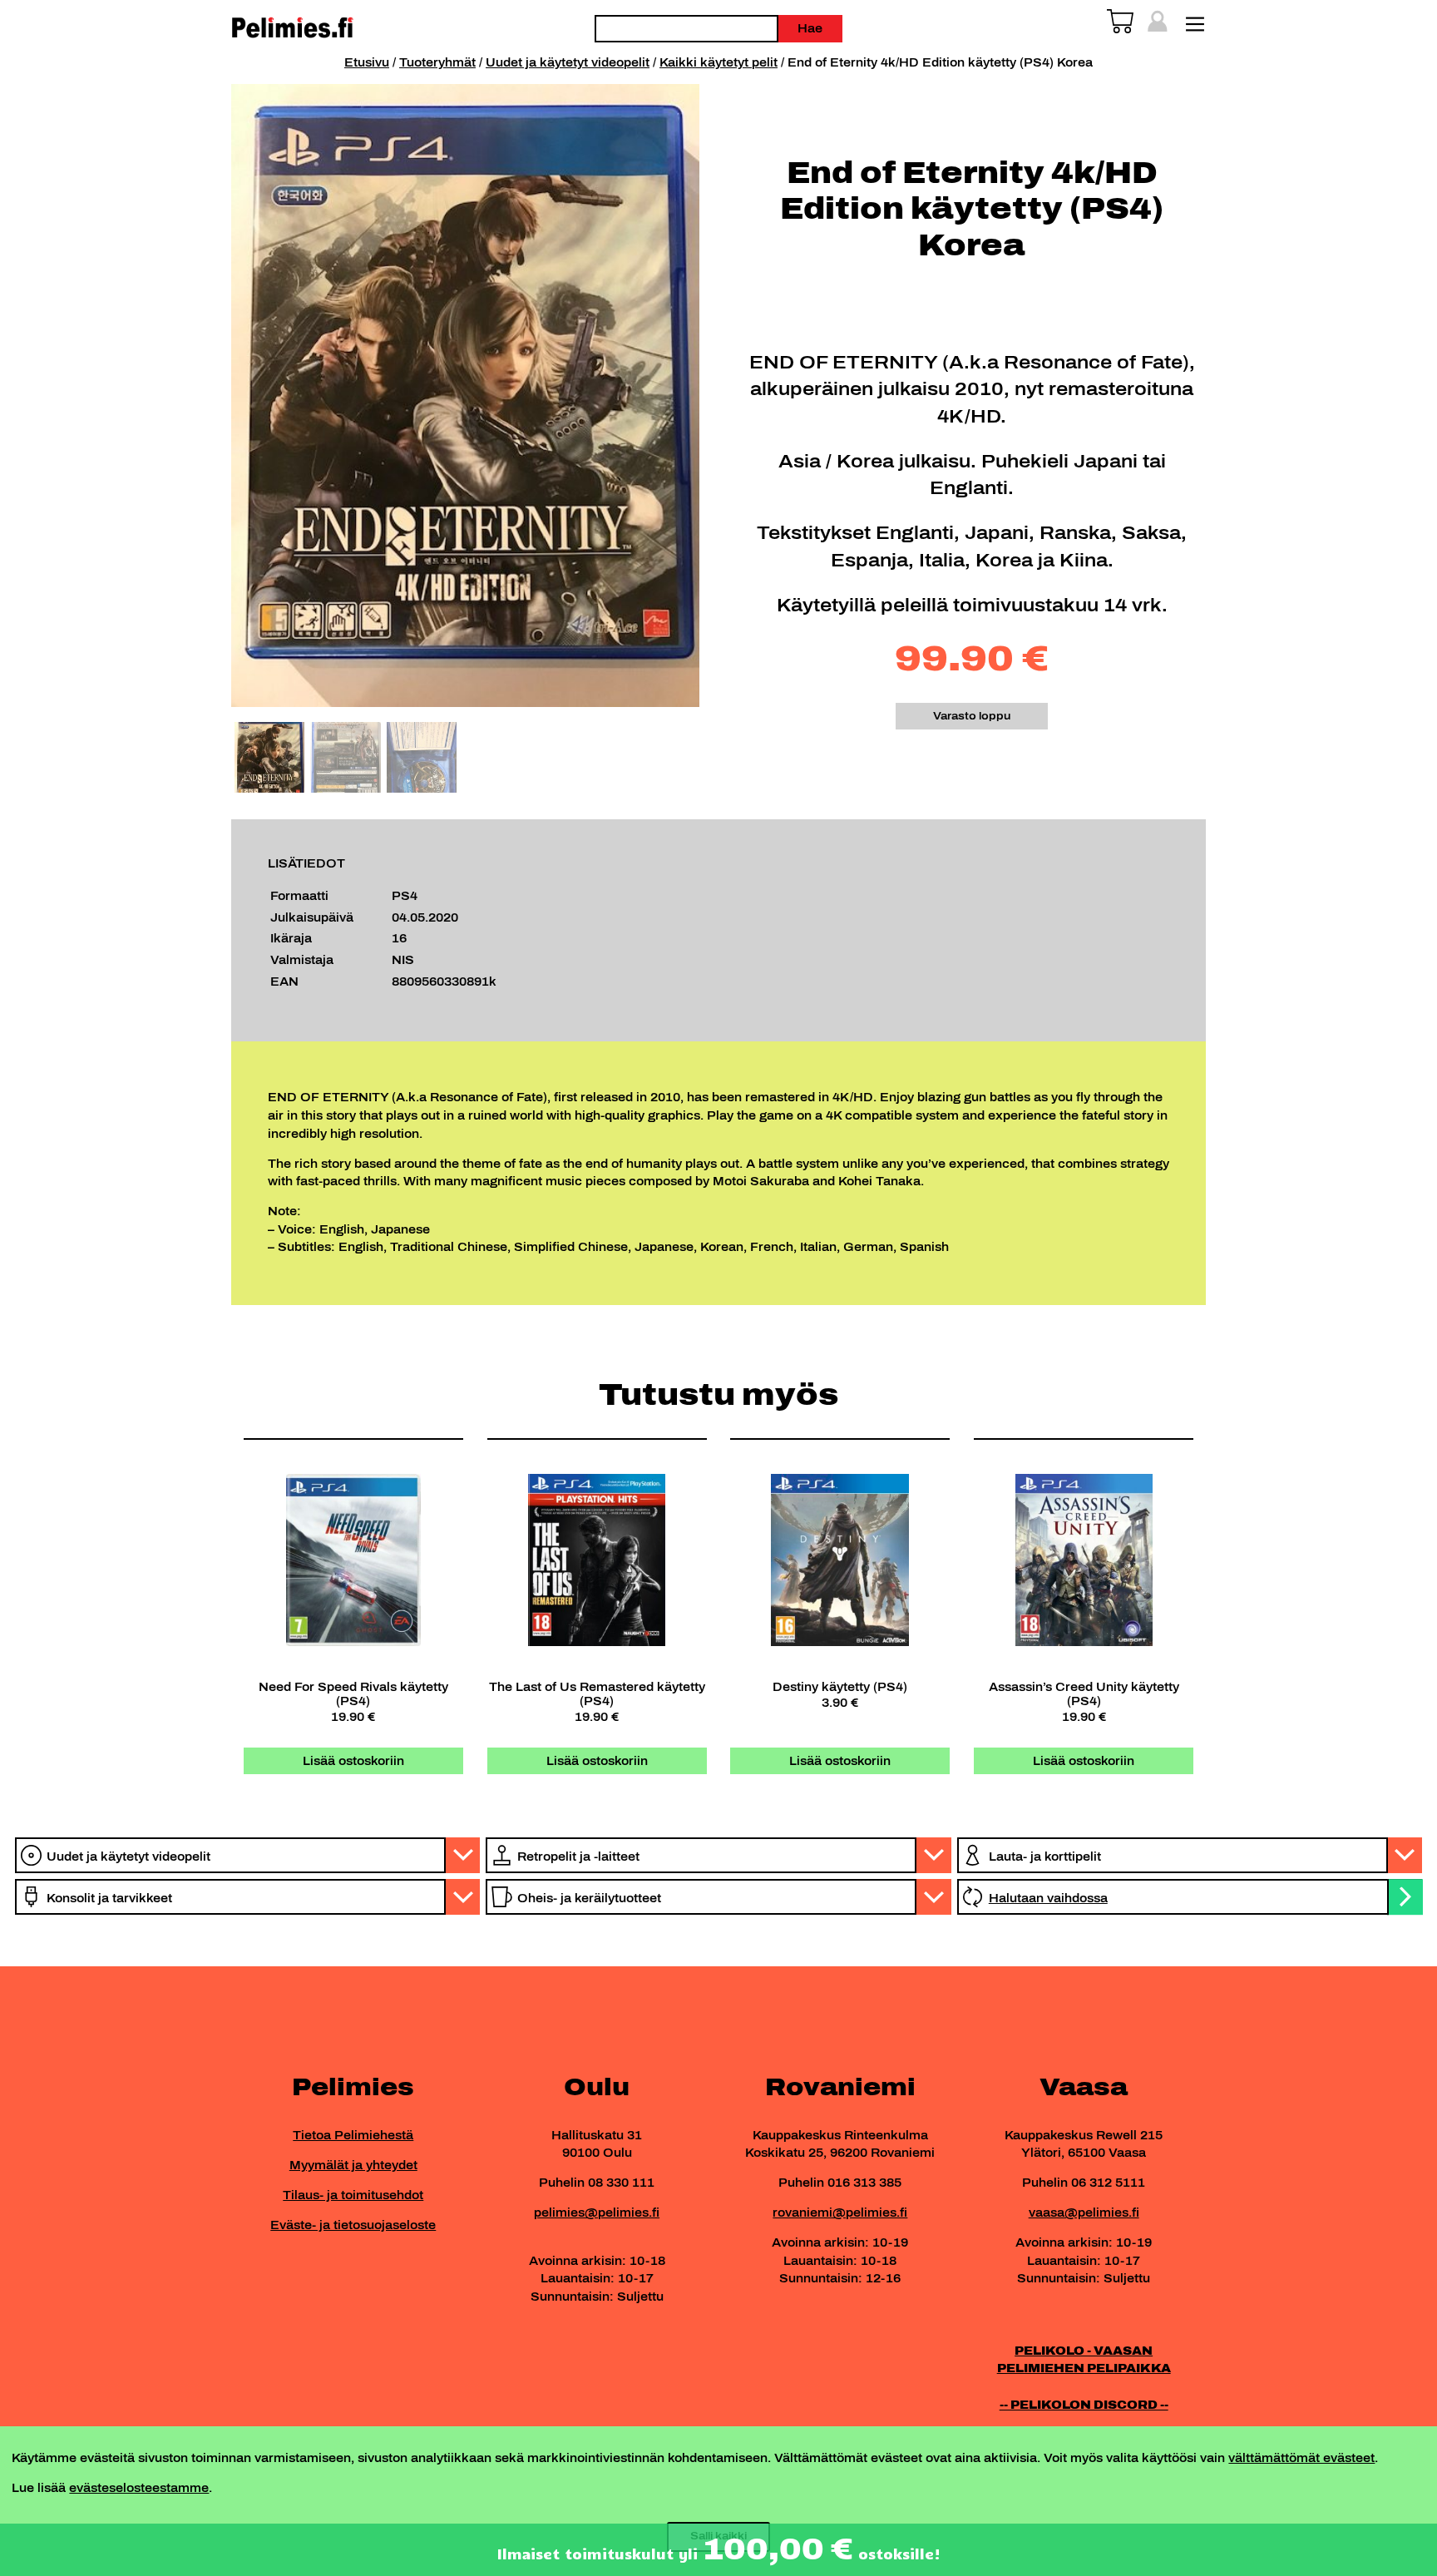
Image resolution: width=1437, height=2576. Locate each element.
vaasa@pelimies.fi (1084, 2213)
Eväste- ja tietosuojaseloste (353, 2225)
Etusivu (367, 62)
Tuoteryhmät (437, 62)
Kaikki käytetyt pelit (718, 62)
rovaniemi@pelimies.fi (840, 2213)
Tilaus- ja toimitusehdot (353, 2195)
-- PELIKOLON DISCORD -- (1084, 2405)
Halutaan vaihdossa (1048, 1898)
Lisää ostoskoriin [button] (353, 1761)
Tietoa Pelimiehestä (353, 2135)
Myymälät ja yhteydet (353, 2165)
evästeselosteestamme (139, 2488)
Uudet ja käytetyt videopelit (568, 62)
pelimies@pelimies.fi (597, 2213)
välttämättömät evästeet (1301, 2458)
